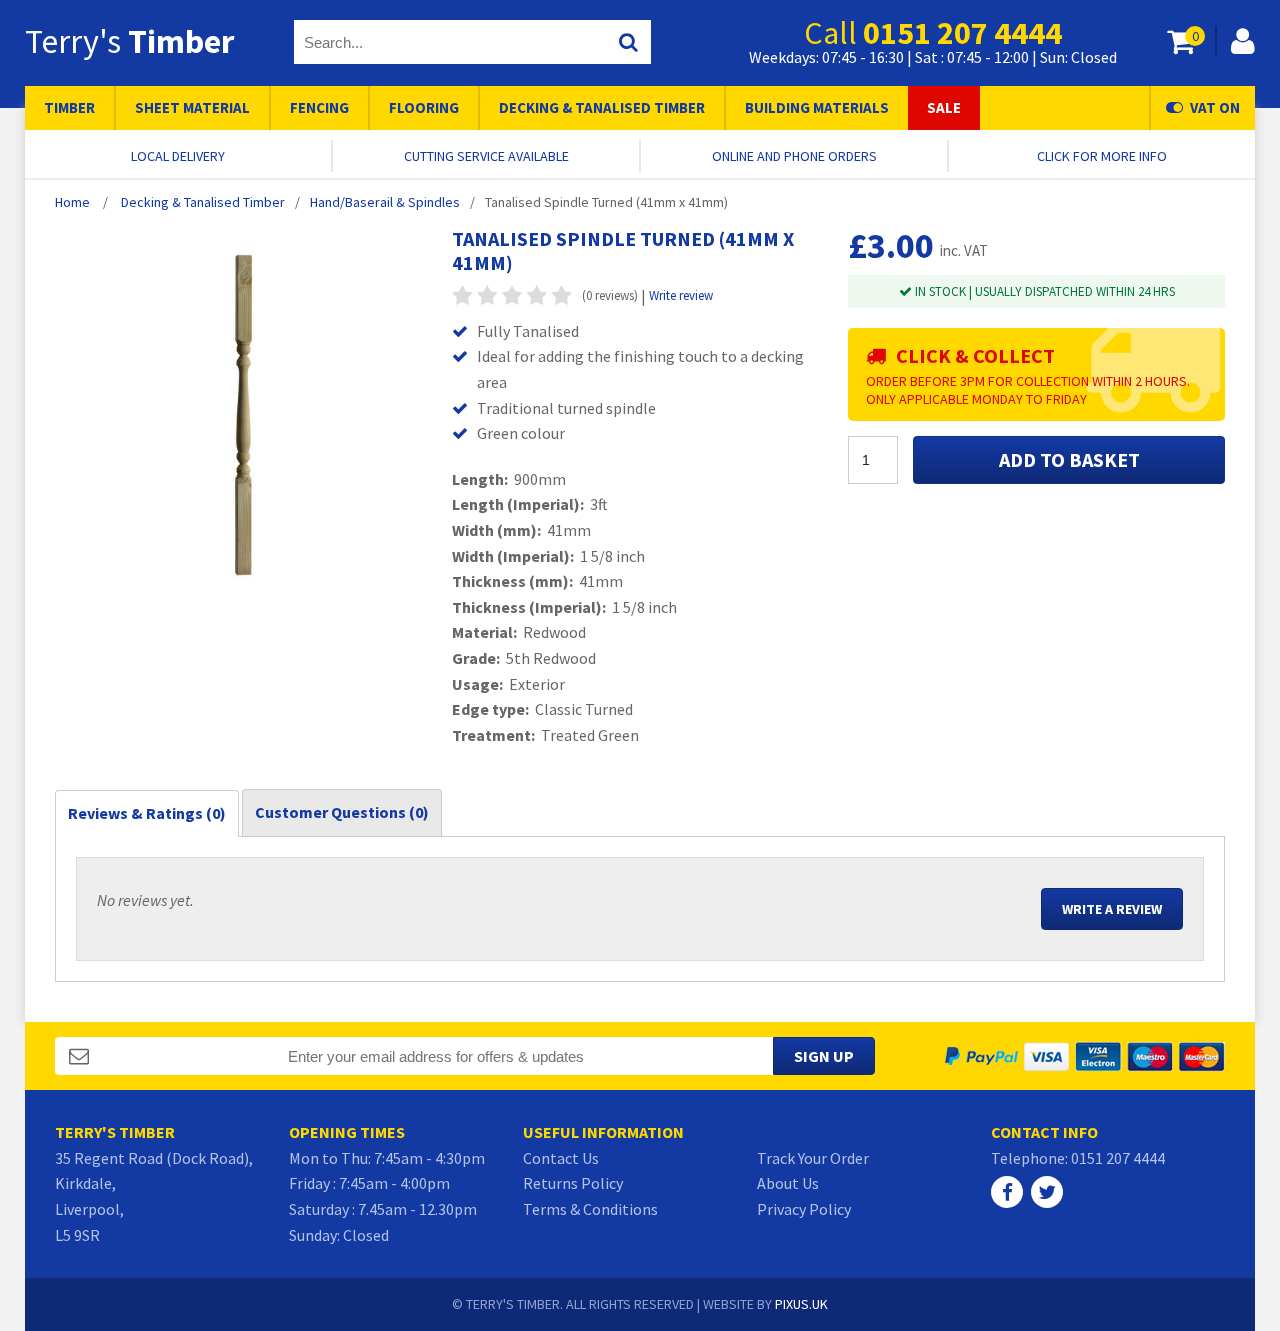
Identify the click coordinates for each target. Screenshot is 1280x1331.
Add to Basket (1069, 459)
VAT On (1215, 107)
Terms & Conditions (590, 1209)
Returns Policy (573, 1183)
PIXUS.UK (801, 1304)
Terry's (129, 41)
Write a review (1112, 909)
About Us (788, 1183)
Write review (681, 295)
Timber (69, 107)
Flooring (424, 107)
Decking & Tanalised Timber (602, 107)
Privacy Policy (804, 1209)
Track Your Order (813, 1158)
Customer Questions (342, 812)
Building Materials (817, 107)
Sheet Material (192, 107)
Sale (944, 107)
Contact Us (561, 1158)
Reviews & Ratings (147, 813)
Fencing (319, 107)
